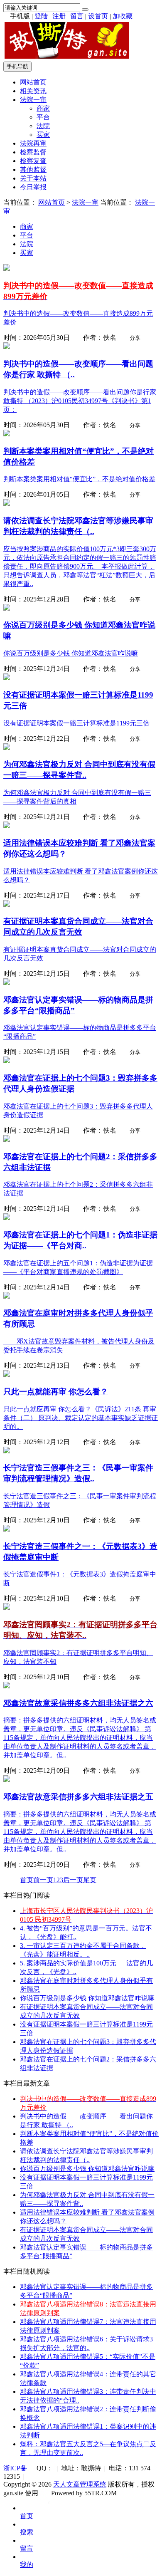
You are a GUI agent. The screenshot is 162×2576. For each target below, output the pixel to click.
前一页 (43, 1880)
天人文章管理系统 (80, 2484)
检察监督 (33, 152)
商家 (43, 108)
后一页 (73, 1880)
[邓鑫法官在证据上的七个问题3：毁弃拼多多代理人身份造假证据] (7, 1061)
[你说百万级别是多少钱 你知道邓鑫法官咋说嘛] (7, 608)
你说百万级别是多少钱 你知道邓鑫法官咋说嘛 (87, 1998)
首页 (27, 1880)
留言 (77, 16)
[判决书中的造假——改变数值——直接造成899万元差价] (7, 268)
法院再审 (33, 143)
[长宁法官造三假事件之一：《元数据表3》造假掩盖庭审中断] (7, 1529)
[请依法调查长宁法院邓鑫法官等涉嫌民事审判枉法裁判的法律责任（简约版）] (7, 504)
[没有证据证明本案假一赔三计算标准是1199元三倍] (7, 678)
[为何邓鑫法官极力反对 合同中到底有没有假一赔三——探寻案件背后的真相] (7, 748)
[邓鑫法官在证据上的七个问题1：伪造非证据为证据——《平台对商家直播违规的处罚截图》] (7, 1218)
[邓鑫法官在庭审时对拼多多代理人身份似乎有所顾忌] (7, 1296)
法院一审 (33, 100)
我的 (27, 2565)
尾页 (90, 1880)
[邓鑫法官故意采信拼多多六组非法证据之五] (7, 1780)
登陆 (41, 16)
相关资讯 (33, 91)
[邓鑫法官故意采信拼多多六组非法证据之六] (7, 1686)
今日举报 (33, 187)
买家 (43, 135)
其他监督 (33, 170)
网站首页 (33, 82)
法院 (43, 126)
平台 (43, 117)
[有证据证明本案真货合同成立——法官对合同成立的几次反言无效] (7, 904)
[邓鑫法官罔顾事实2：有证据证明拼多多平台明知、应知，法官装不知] (7, 1607)
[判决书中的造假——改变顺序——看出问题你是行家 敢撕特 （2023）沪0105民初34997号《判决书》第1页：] (7, 347)
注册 (59, 16)
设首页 (98, 16)
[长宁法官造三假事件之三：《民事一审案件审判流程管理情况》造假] (7, 1451)
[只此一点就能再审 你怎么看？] (7, 1375)
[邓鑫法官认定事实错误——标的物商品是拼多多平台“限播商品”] (7, 983)
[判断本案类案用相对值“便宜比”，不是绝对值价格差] (7, 434)
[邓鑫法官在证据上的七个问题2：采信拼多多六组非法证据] (7, 1140)
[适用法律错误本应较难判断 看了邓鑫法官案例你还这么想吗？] (7, 826)
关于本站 (33, 178)
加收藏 (123, 16)
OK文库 (49, 2502)
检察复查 (33, 161)
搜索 (27, 2532)
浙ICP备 (15, 2468)
